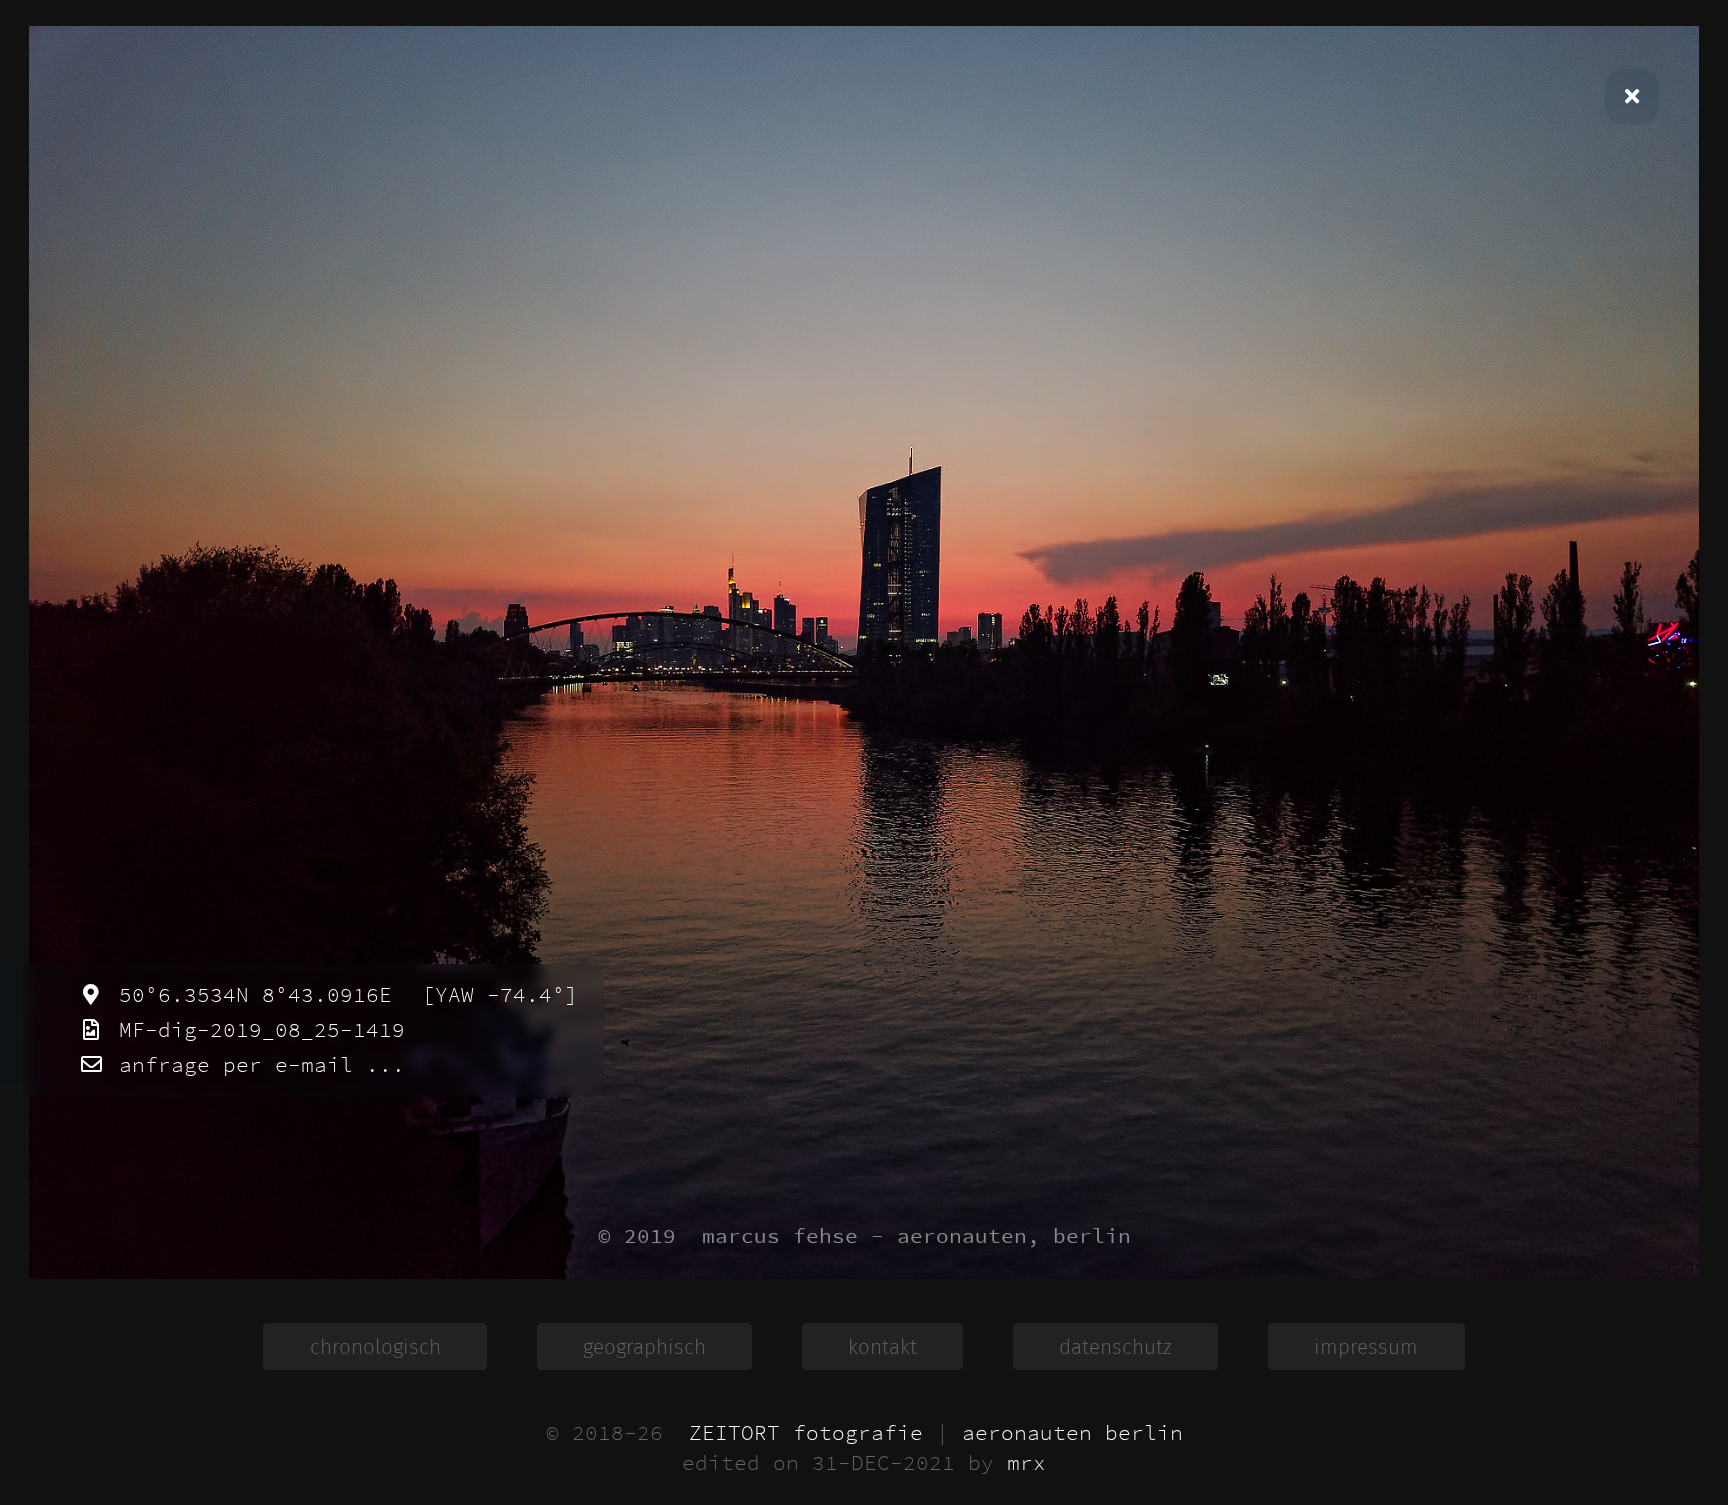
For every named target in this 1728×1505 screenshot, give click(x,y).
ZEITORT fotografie (806, 1433)
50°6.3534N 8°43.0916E (249, 995)
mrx (1026, 1463)
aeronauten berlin (1072, 1433)
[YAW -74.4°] (493, 995)
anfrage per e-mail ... (255, 1065)
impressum (1366, 1347)
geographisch (644, 1347)
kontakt (882, 1347)
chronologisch (375, 1347)
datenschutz (1115, 1347)
